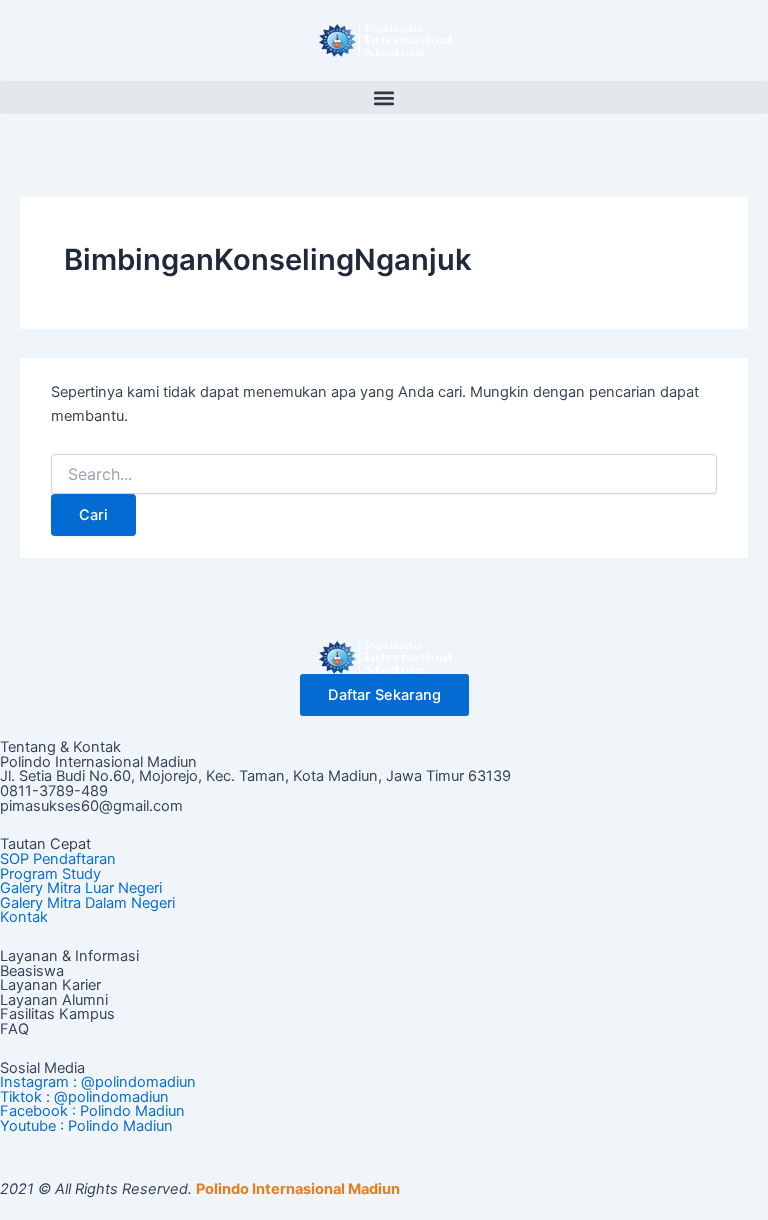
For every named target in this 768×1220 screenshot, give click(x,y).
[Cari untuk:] (384, 474)
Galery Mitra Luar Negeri (81, 888)
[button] (384, 97)
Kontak (24, 917)
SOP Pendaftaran (58, 859)
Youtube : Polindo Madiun (86, 1126)
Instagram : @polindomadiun (98, 1082)
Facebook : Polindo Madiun (92, 1111)
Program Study (50, 874)
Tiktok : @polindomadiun (84, 1097)
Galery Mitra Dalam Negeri (87, 903)
